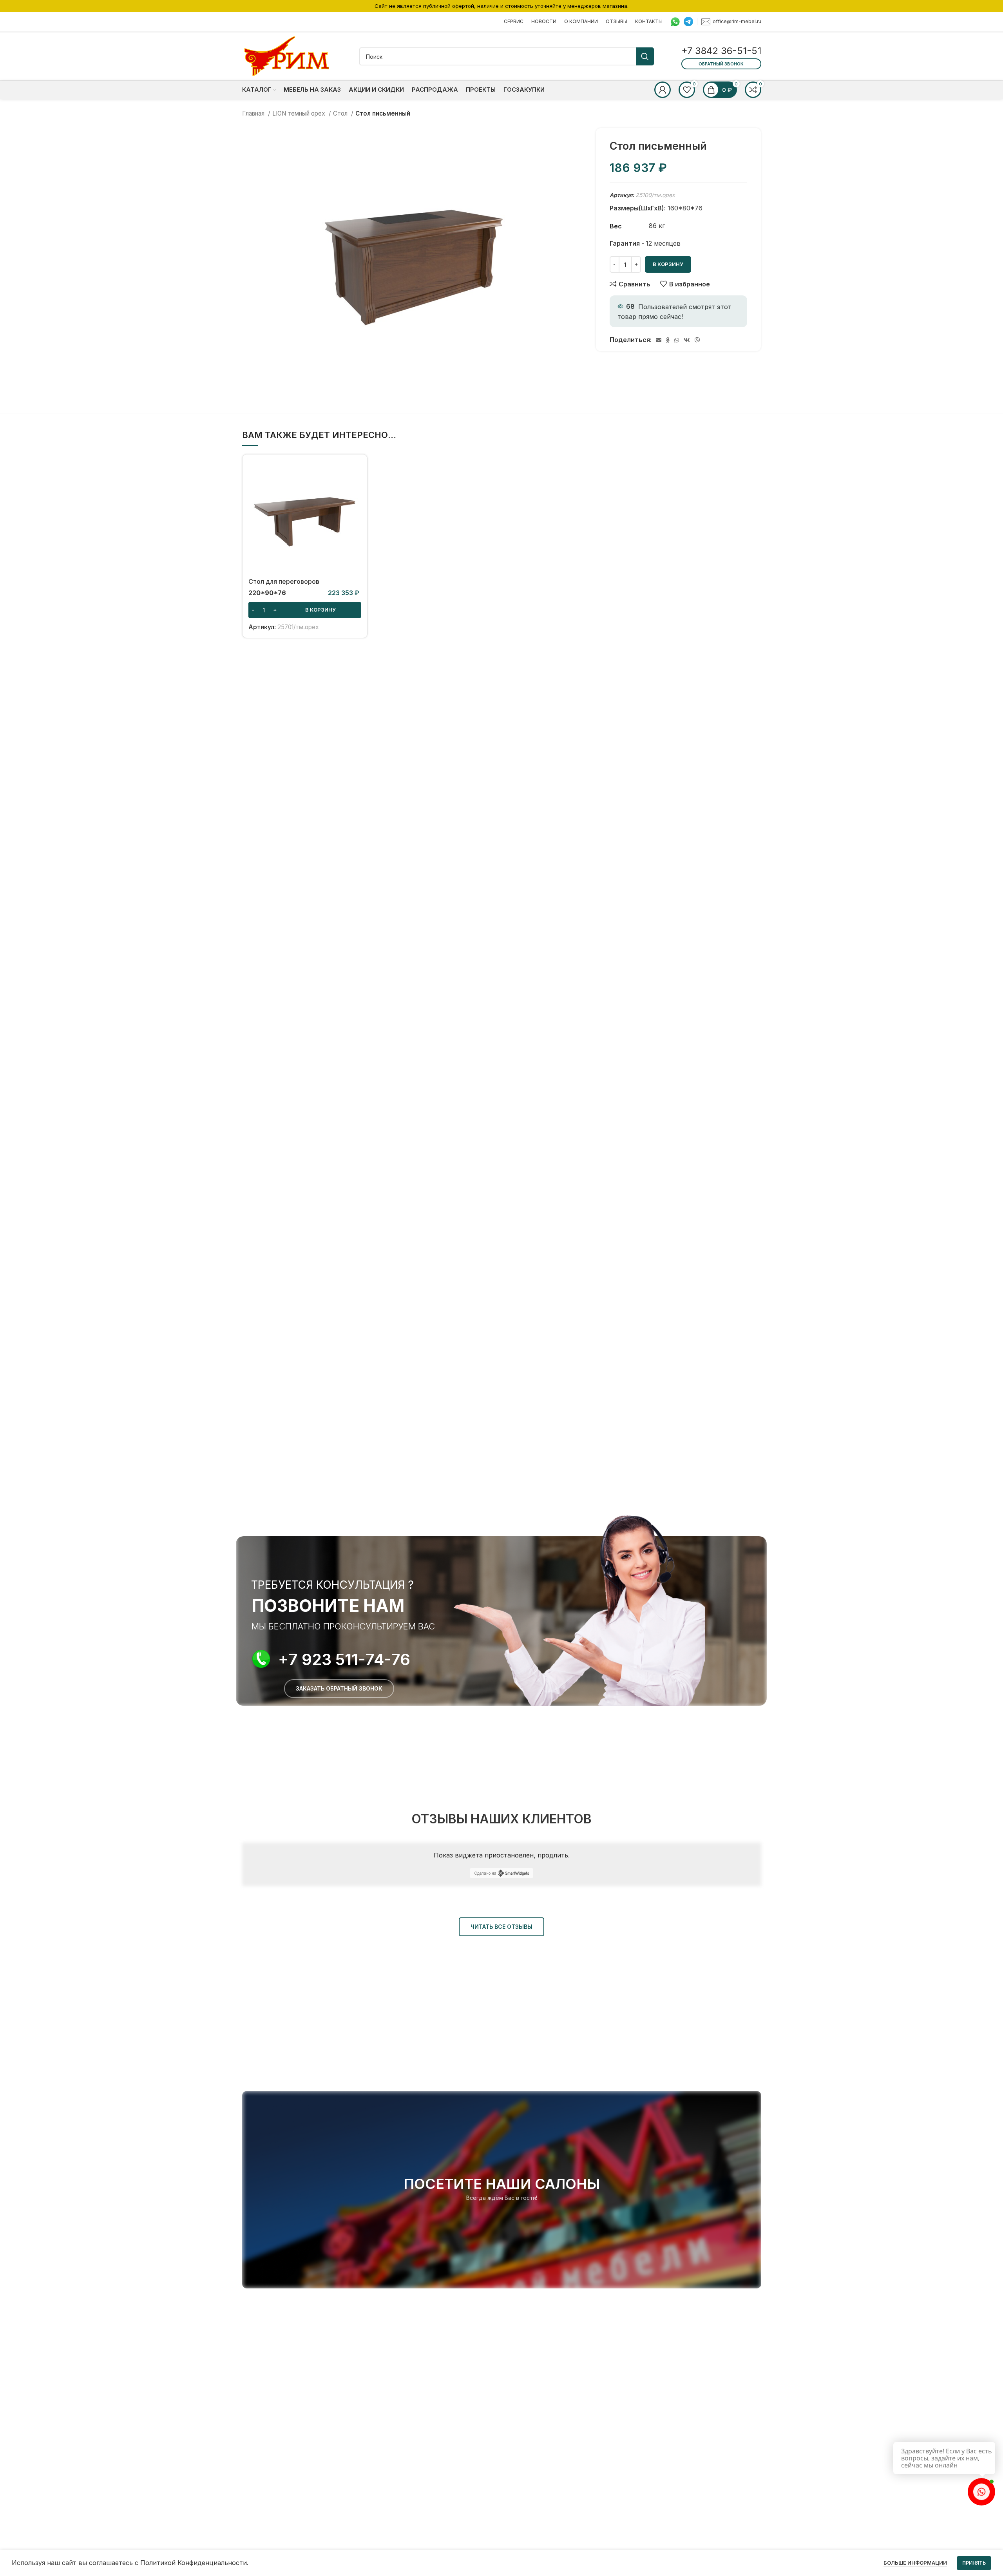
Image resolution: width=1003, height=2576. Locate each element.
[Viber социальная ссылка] (697, 340)
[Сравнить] (355, 473)
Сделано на (485, 1873)
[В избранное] (355, 508)
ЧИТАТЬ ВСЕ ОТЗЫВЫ (501, 1927)
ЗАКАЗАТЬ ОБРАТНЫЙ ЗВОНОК (339, 1688)
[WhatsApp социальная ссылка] (677, 340)
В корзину (668, 264)
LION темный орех (300, 113)
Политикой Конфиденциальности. (194, 2563)
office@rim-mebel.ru (737, 21)
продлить (553, 1855)
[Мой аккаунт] (663, 90)
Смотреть (355, 491)
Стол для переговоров (284, 581)
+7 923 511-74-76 (344, 1659)
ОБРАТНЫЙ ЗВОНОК (721, 64)
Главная (254, 113)
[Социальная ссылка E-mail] (659, 340)
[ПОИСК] (645, 56)
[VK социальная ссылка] (687, 340)
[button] (305, 610)
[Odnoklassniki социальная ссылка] (668, 340)
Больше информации (915, 2563)
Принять (974, 2563)
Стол (341, 113)
